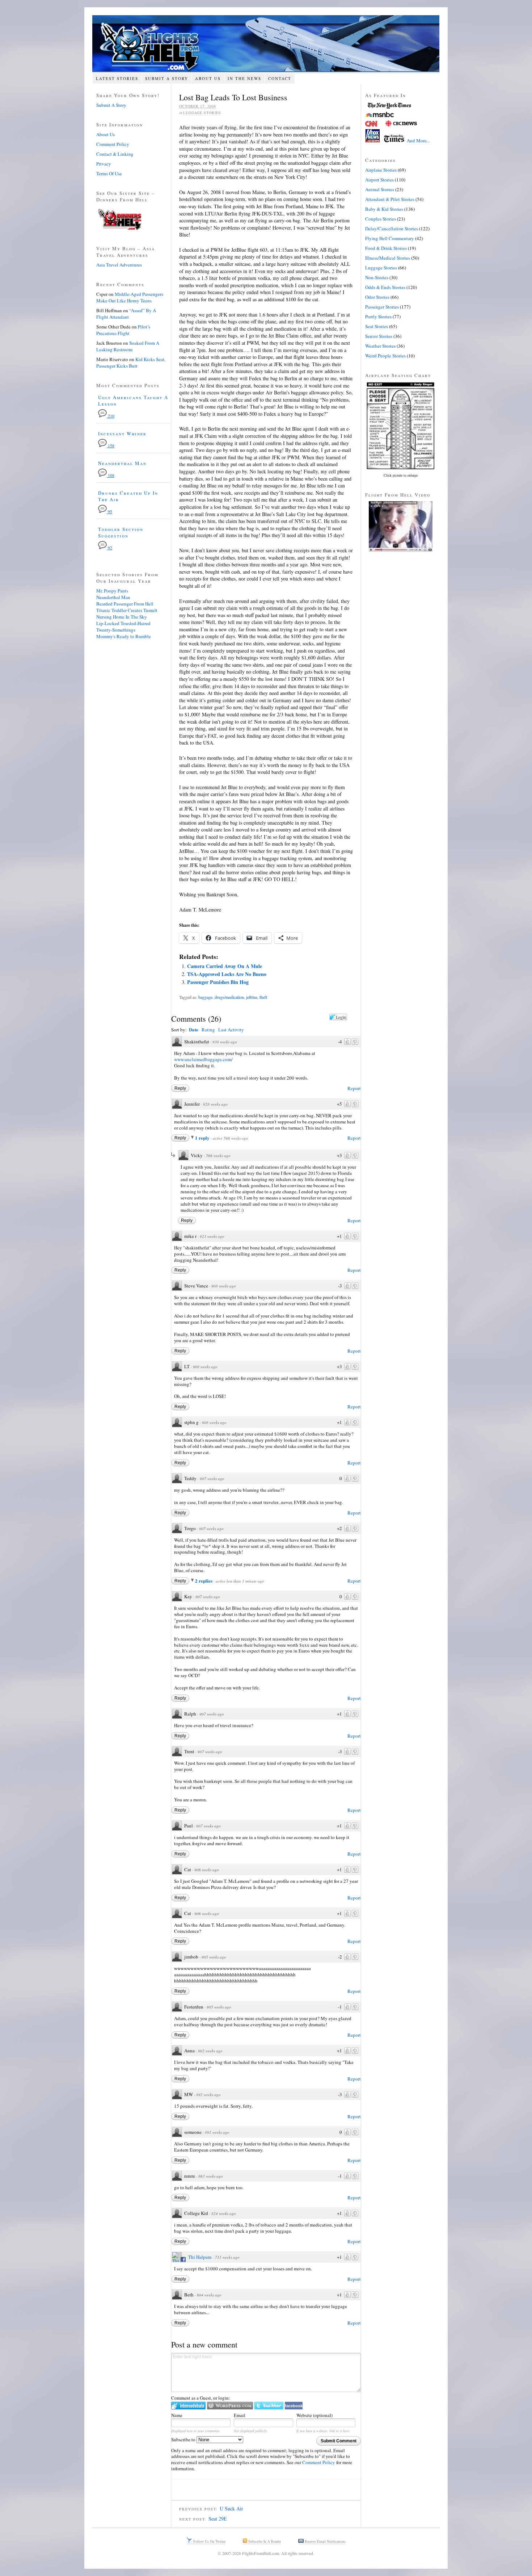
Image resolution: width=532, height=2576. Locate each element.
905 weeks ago (214, 1957)
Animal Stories (380, 189)
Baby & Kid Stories (384, 209)
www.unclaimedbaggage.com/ (203, 1059)
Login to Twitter (269, 2406)
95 (109, 512)
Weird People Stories (385, 356)
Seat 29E (218, 2519)
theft (263, 997)
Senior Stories (379, 336)
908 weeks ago (224, 1286)
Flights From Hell (266, 44)
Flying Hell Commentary (390, 238)
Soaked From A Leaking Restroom (128, 346)
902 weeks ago (210, 2051)
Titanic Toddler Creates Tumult (127, 610)
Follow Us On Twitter (209, 2541)
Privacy (104, 164)
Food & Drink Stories (386, 248)
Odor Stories (377, 297)
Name (177, 2415)
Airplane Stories (381, 170)
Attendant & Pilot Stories (390, 199)
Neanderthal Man (122, 463)
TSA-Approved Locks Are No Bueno (227, 974)
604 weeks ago (209, 2295)
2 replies (204, 1581)
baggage (205, 997)
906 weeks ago (207, 1870)
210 (111, 416)
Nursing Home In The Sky (122, 617)
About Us (208, 78)
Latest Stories (117, 78)
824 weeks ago (224, 2213)
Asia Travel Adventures (119, 265)
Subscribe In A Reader (264, 2541)
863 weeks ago (211, 2176)
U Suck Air (231, 2508)
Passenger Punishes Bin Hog (218, 982)
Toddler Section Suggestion (121, 532)
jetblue (252, 997)
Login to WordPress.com (230, 2406)
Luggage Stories (202, 113)
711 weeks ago (227, 2257)
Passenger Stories (382, 307)
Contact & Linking (115, 154)
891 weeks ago (217, 2132)
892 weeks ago (208, 2095)
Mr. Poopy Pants (112, 591)
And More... (418, 141)
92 (109, 548)
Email (240, 2415)
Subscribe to (184, 2439)
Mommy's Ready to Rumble (124, 636)
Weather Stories (380, 346)
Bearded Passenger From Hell (125, 604)
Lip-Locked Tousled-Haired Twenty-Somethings (123, 627)
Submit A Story (167, 78)
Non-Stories (377, 277)
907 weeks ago (212, 1478)
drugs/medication (229, 997)
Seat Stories (377, 326)
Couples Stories (381, 219)
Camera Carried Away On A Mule (225, 966)
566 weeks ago (218, 1155)
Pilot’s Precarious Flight (123, 330)
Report (354, 1088)
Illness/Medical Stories (388, 258)
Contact (280, 78)
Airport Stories (379, 180)
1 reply (203, 1138)
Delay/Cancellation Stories (392, 229)
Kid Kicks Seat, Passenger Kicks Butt (131, 363)
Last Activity (231, 1030)
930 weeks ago (225, 1042)
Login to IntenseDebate (188, 2406)
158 (111, 446)
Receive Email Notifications (325, 2541)
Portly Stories (378, 317)
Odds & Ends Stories (385, 287)
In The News (244, 78)
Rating (208, 1030)
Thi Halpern (200, 2257)
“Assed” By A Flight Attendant (126, 314)
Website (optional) (314, 2415)
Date (194, 1029)
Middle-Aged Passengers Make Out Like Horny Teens (130, 297)
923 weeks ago (212, 1236)
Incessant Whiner (122, 433)
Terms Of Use (109, 173)
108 (111, 475)
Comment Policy (319, 2462)
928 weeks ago (215, 1104)
